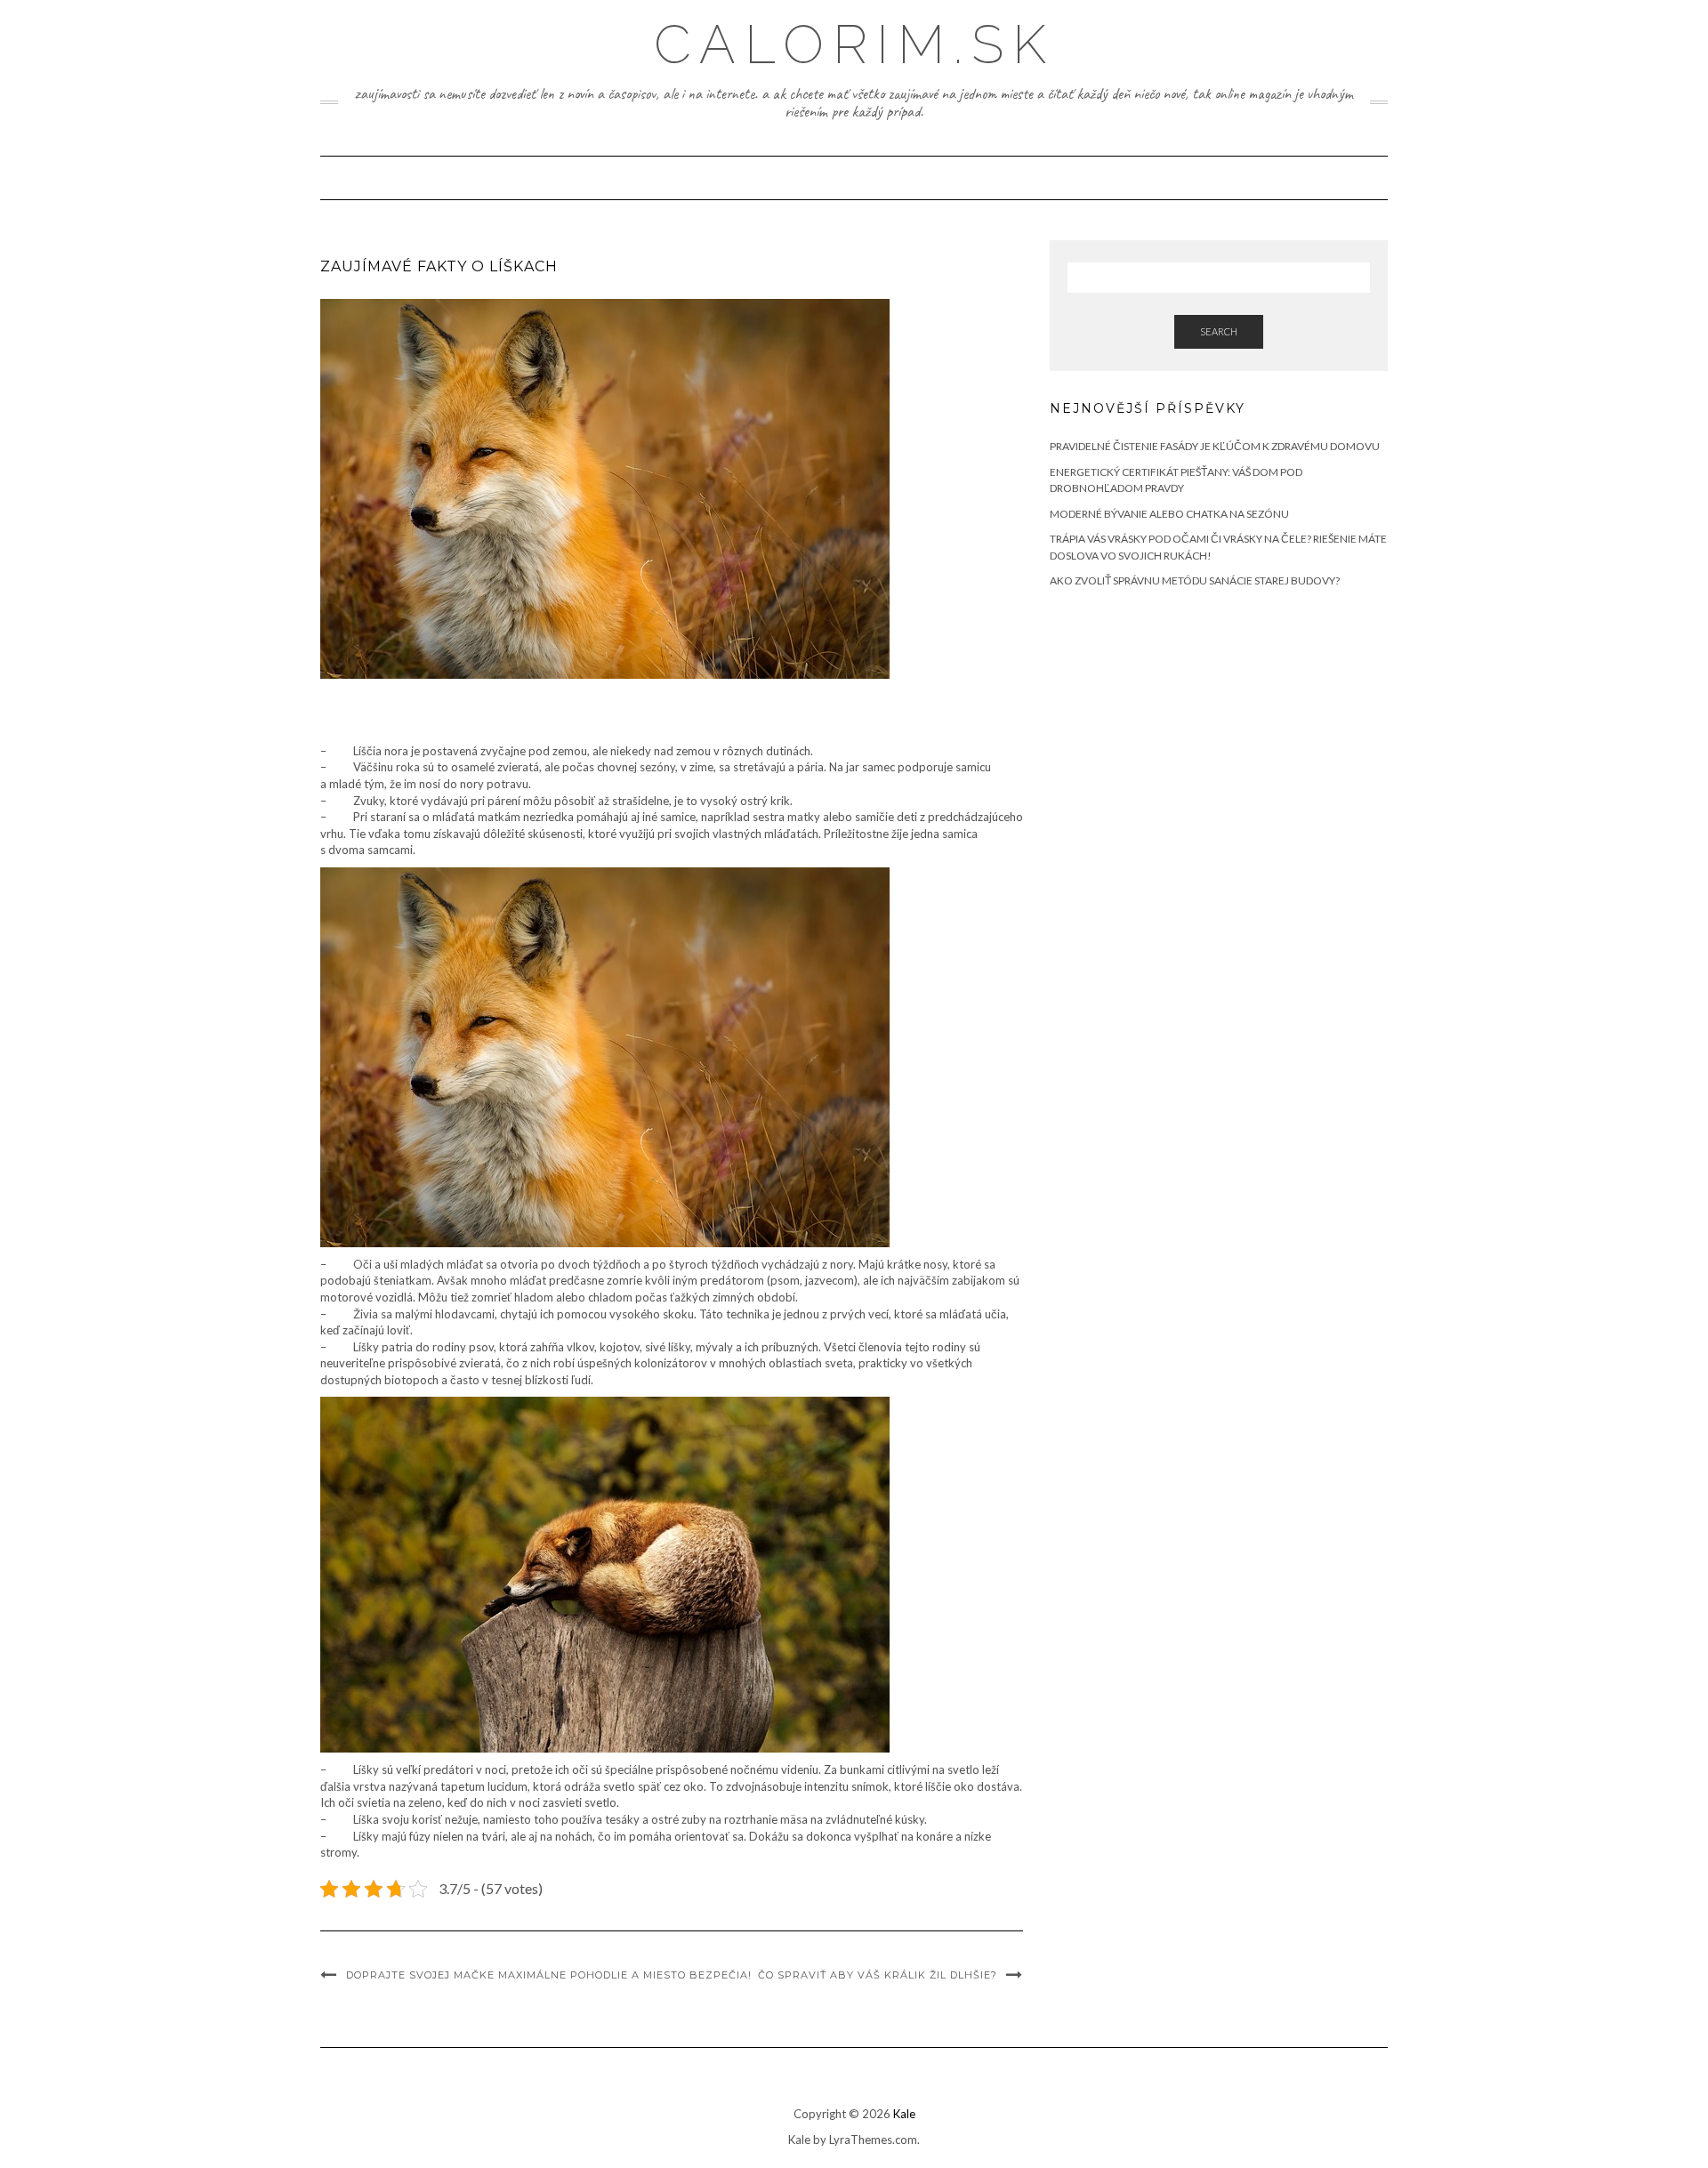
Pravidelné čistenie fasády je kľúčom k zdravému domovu (1215, 446)
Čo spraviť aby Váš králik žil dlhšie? (878, 1975)
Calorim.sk (854, 44)
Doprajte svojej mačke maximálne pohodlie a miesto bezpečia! (549, 1975)
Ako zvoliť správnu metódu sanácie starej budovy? (1195, 580)
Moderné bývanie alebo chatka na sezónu (1169, 514)
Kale (904, 2114)
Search (1219, 331)
